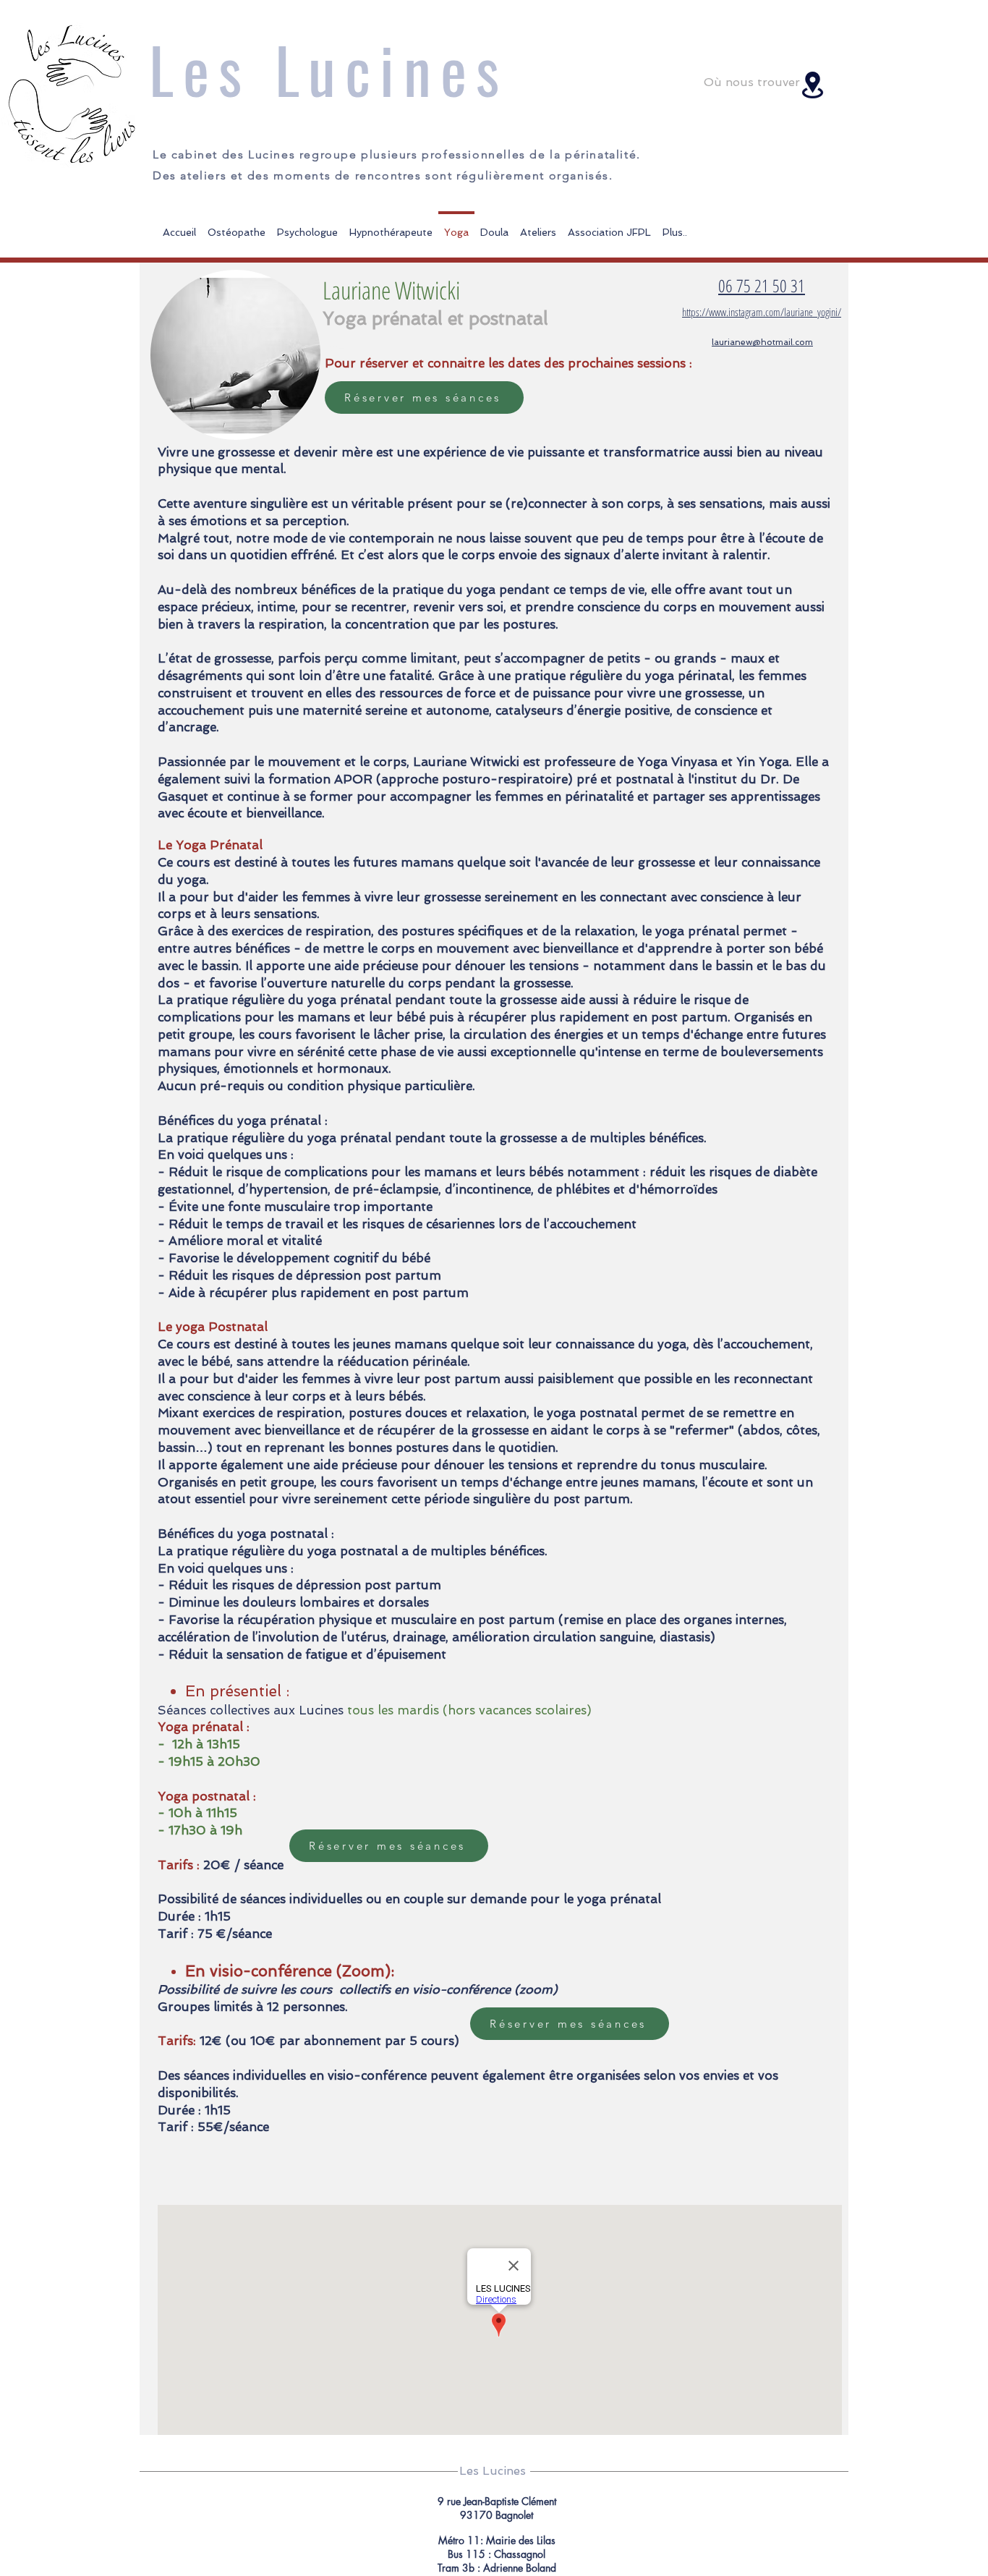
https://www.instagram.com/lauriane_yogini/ (762, 312)
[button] (538, 226)
